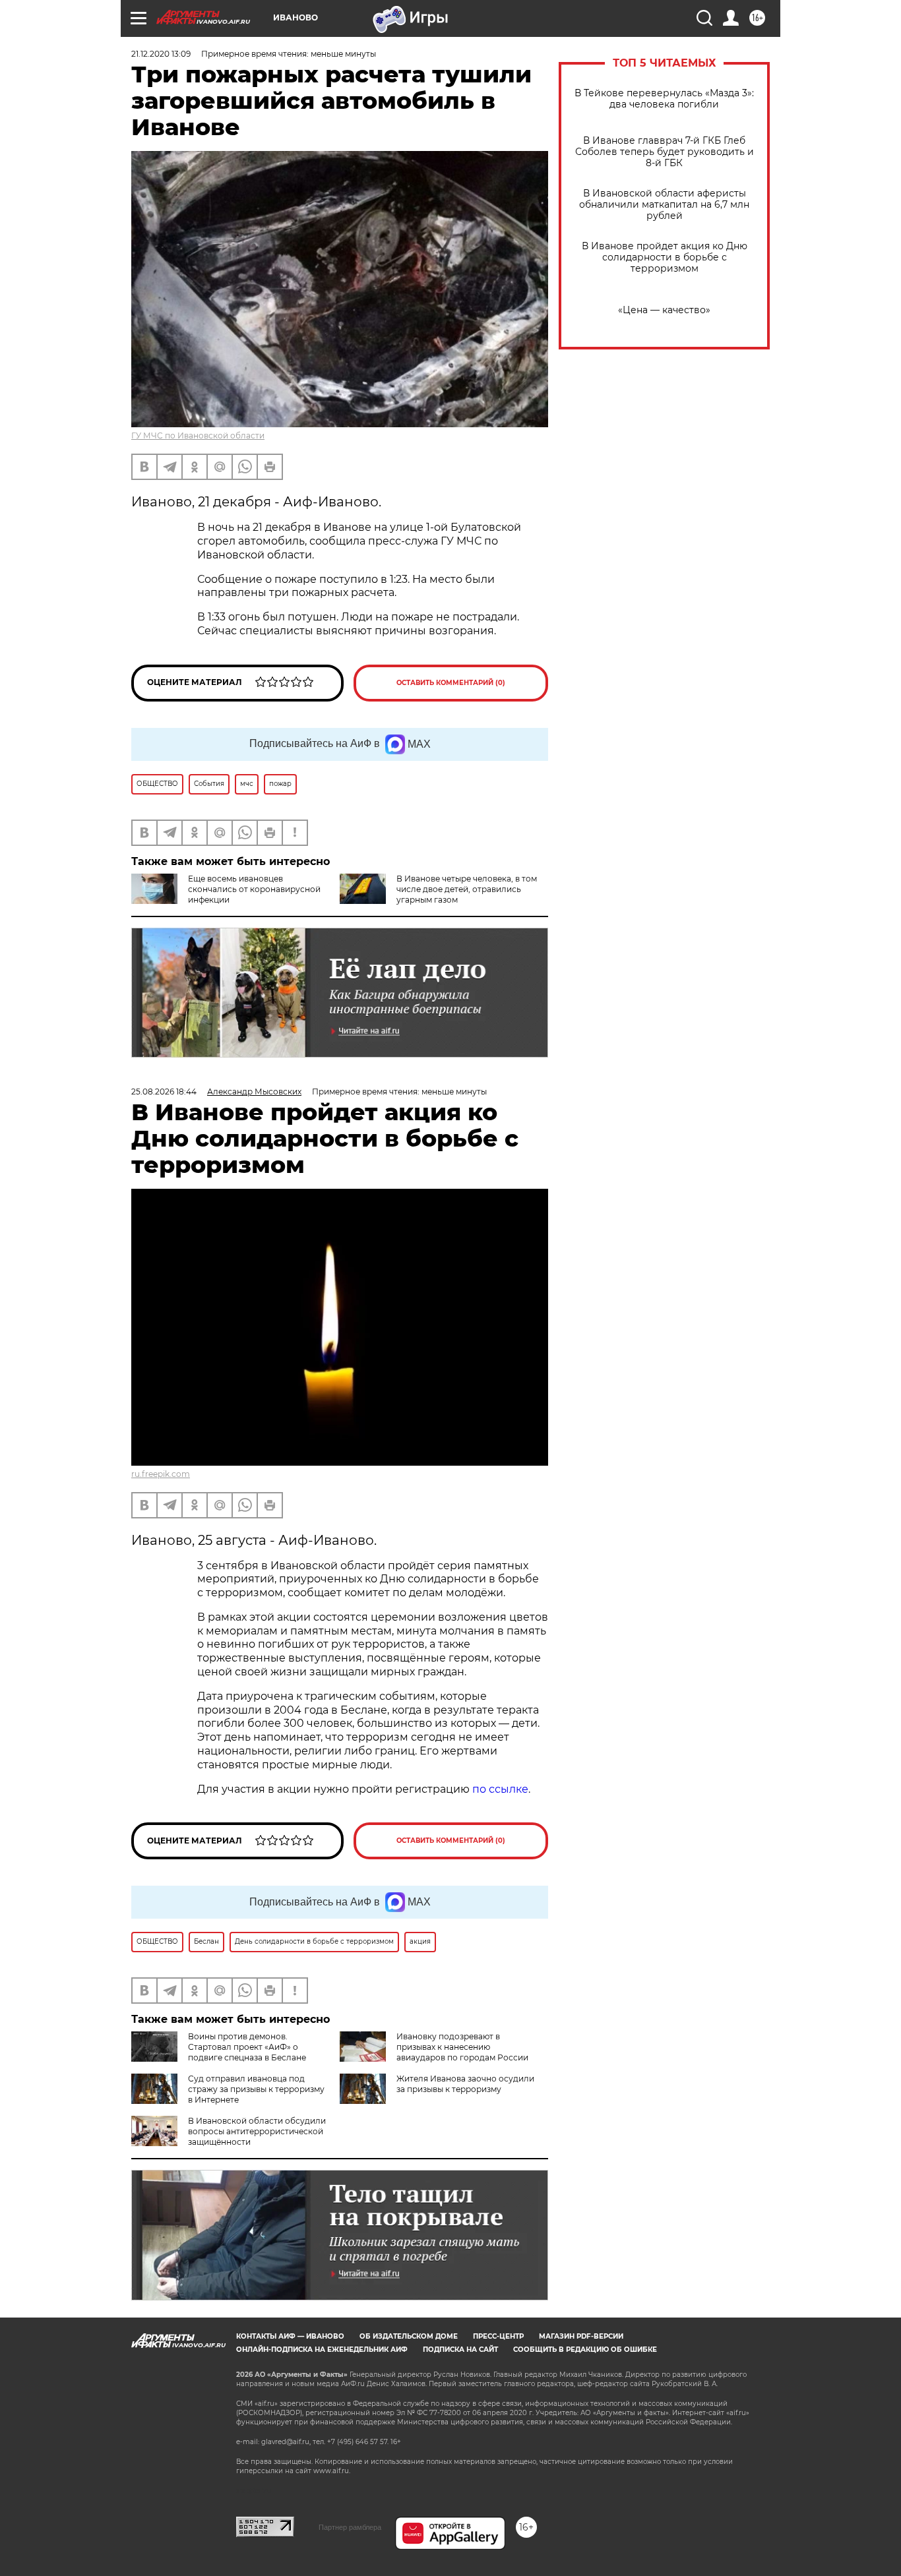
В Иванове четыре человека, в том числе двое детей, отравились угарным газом (467, 889)
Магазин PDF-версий (581, 2336)
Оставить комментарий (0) (451, 683)
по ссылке (500, 1789)
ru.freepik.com (161, 1474)
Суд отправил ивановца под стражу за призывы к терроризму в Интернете (256, 2089)
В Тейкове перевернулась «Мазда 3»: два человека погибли (664, 99)
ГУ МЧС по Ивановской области (198, 435)
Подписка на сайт (460, 2350)
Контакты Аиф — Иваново (290, 2336)
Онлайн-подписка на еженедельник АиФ (322, 2350)
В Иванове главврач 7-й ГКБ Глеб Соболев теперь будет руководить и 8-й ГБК (665, 152)
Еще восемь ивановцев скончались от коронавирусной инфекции (254, 889)
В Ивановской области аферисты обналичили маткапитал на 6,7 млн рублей (664, 205)
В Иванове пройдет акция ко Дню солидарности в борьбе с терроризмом (665, 257)
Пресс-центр (498, 2336)
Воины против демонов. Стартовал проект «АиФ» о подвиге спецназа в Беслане (247, 2047)
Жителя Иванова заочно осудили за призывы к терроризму (465, 2084)
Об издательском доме (409, 2336)
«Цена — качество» (664, 310)
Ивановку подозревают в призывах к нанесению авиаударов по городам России (462, 2047)
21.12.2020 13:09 (161, 54)
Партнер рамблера (350, 2527)
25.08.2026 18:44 (164, 1092)
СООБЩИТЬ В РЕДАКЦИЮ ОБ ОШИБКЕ (585, 2350)
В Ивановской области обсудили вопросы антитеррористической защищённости (257, 2131)
